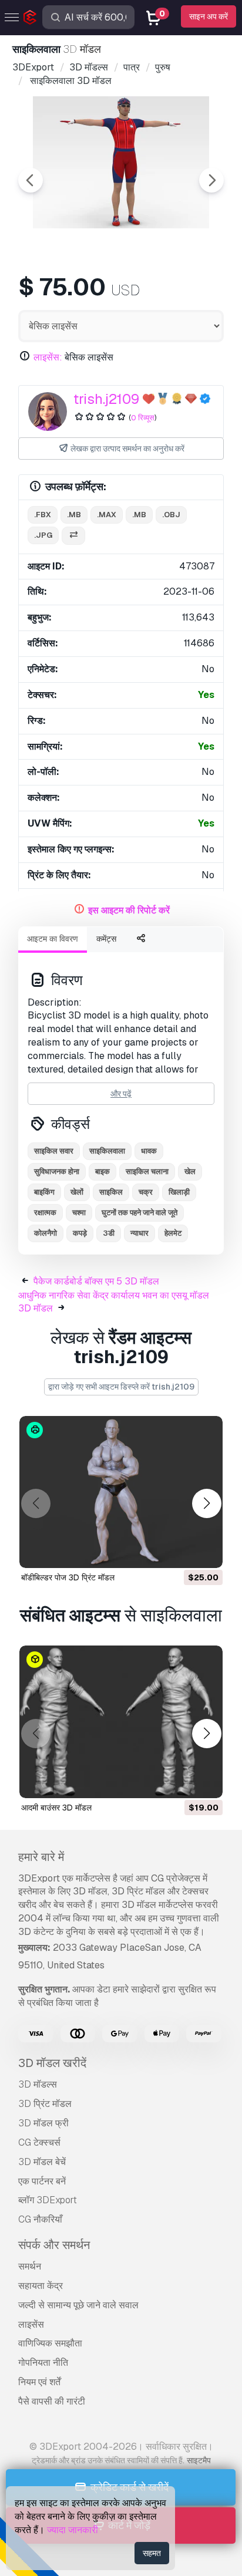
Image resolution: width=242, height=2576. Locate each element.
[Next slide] (211, 180)
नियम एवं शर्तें (39, 2382)
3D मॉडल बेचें (42, 2162)
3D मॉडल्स (38, 2084)
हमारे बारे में (41, 1857)
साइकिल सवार (54, 1151)
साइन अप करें (209, 16)
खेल (190, 1171)
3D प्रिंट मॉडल (45, 2104)
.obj (171, 515)
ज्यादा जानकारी (73, 2530)
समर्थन (30, 2266)
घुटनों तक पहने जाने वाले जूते (140, 1213)
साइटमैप (199, 2460)
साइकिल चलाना (147, 1171)
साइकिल (111, 1192)
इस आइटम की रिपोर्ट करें (129, 910)
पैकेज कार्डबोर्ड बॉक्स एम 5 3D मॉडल (96, 1281)
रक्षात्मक (45, 1213)
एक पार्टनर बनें (42, 2181)
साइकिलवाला (107, 1151)
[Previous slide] (31, 180)
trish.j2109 (106, 399)
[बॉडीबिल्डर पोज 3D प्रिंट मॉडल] (121, 1492)
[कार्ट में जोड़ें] (181, 1552)
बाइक (102, 1171)
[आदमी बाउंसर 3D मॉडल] (121, 1722)
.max (107, 515)
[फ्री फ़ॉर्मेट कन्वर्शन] (73, 536)
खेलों (77, 1192)
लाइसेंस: (48, 357)
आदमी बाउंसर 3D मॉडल (56, 1808)
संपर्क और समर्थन (54, 2245)
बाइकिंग (44, 1192)
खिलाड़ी (179, 1192)
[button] (206, 1504)
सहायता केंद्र (41, 2286)
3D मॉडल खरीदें (52, 2063)
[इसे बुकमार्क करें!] (206, 1552)
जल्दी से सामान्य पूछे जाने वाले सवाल (78, 2305)
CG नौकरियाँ (40, 2219)
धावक (149, 1151)
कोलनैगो (46, 1233)
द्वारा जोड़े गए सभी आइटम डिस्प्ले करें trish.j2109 (121, 1387)
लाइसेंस (31, 2324)
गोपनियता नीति (43, 2363)
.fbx (43, 515)
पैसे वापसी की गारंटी (52, 2401)
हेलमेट (173, 1233)
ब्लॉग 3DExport (48, 2200)
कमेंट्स (106, 939)
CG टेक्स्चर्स (39, 2142)
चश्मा (79, 1213)
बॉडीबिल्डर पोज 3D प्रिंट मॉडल (68, 1577)
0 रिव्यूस (143, 418)
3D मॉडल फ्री (43, 2123)
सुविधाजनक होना (57, 1171)
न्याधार (140, 1233)
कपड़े (80, 1233)
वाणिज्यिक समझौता (50, 2343)
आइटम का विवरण (53, 939)
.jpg (43, 535)
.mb (74, 515)
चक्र (146, 1192)
